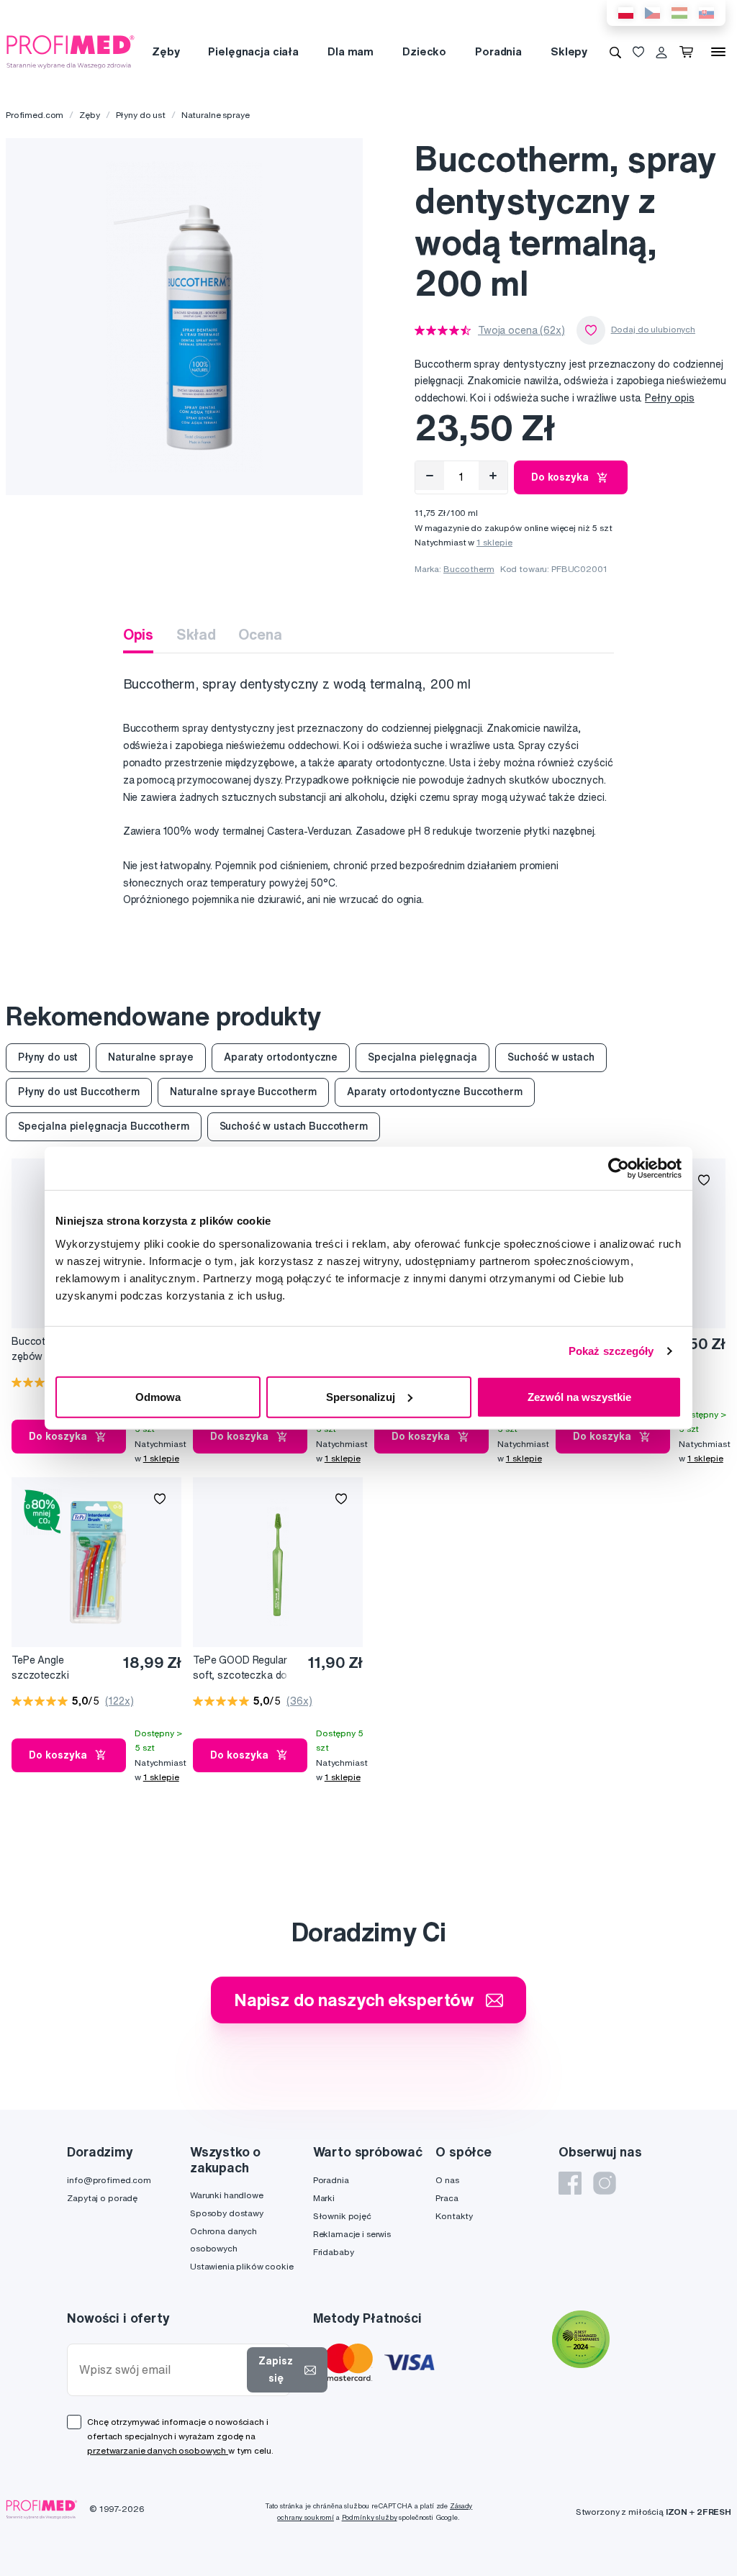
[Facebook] (570, 2183)
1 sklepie (494, 542)
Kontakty (454, 2216)
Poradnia (498, 51)
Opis (138, 634)
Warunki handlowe (227, 2195)
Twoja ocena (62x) (521, 330)
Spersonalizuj (361, 1396)
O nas (447, 2180)
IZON (677, 2512)
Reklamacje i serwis (352, 2234)
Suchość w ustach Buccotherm (294, 1126)
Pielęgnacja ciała (253, 51)
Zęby (166, 51)
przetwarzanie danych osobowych (158, 2450)
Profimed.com (35, 115)
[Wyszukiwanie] (615, 52)
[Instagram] (605, 2183)
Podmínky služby (370, 2517)
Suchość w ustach (551, 1057)
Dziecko (424, 51)
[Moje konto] (661, 52)
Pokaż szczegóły (611, 1351)
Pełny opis (670, 398)
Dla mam (351, 51)
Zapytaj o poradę (102, 2198)
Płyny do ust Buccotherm (79, 1092)
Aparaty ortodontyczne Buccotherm (435, 1092)
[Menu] (718, 52)
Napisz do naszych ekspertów (354, 2000)
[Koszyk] (689, 52)
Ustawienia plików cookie (242, 2266)
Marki (324, 2198)
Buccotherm (469, 569)
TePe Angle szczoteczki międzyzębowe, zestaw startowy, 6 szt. (51, 1668)
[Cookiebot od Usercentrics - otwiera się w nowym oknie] (619, 1169)
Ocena (260, 634)
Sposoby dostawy (227, 2213)
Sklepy (569, 51)
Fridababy (334, 2252)
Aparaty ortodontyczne (281, 1057)
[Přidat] (493, 476)
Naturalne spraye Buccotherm (243, 1092)
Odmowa (158, 1396)
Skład (196, 634)
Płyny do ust (141, 115)
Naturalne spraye (216, 115)
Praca (447, 2198)
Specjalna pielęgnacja (422, 1057)
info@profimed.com (109, 2180)
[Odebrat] (430, 476)
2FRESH (714, 2512)
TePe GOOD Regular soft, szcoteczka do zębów (240, 1668)
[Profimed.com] (71, 51)
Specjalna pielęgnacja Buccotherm (104, 1126)
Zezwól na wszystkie (579, 1396)
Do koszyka (560, 477)
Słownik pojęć (342, 2216)
